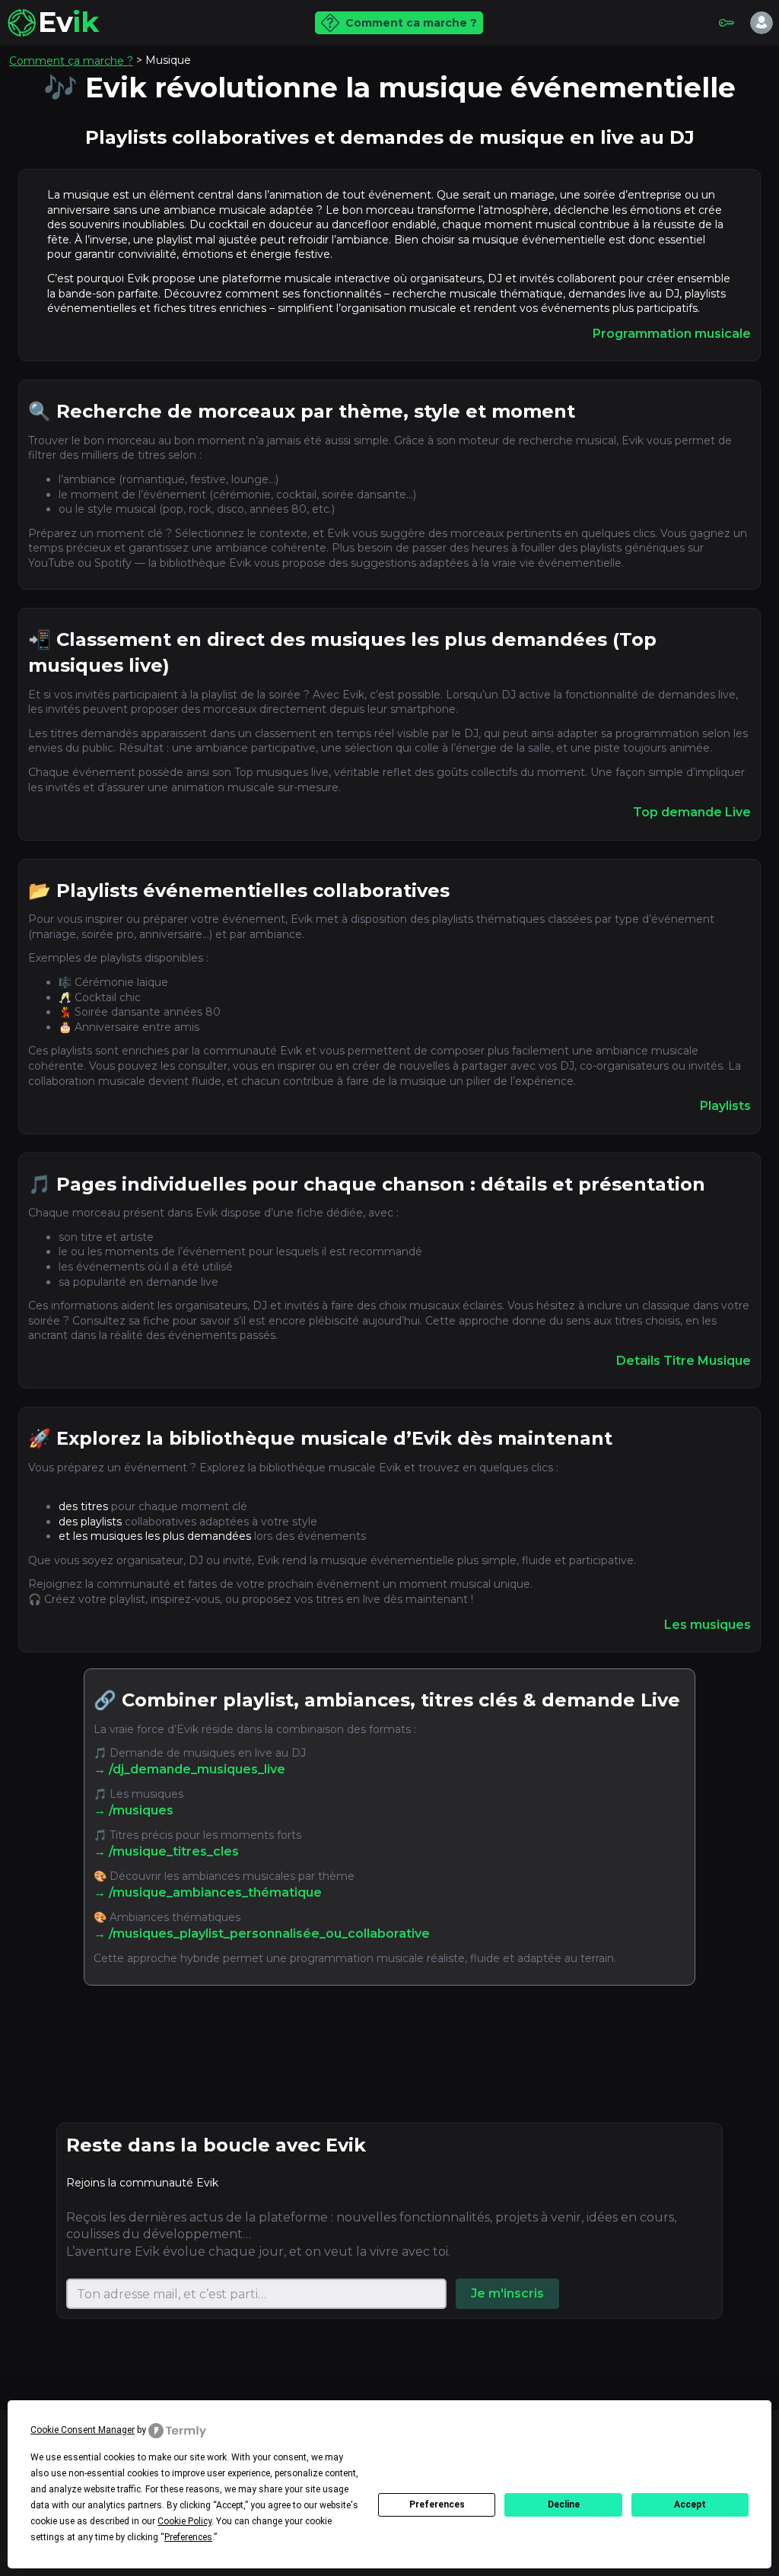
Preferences (437, 2504)
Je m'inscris (507, 2293)
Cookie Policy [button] (184, 2521)
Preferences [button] (188, 2537)
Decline (564, 2504)
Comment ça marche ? (71, 61)
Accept (690, 2504)
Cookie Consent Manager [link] (83, 2430)
